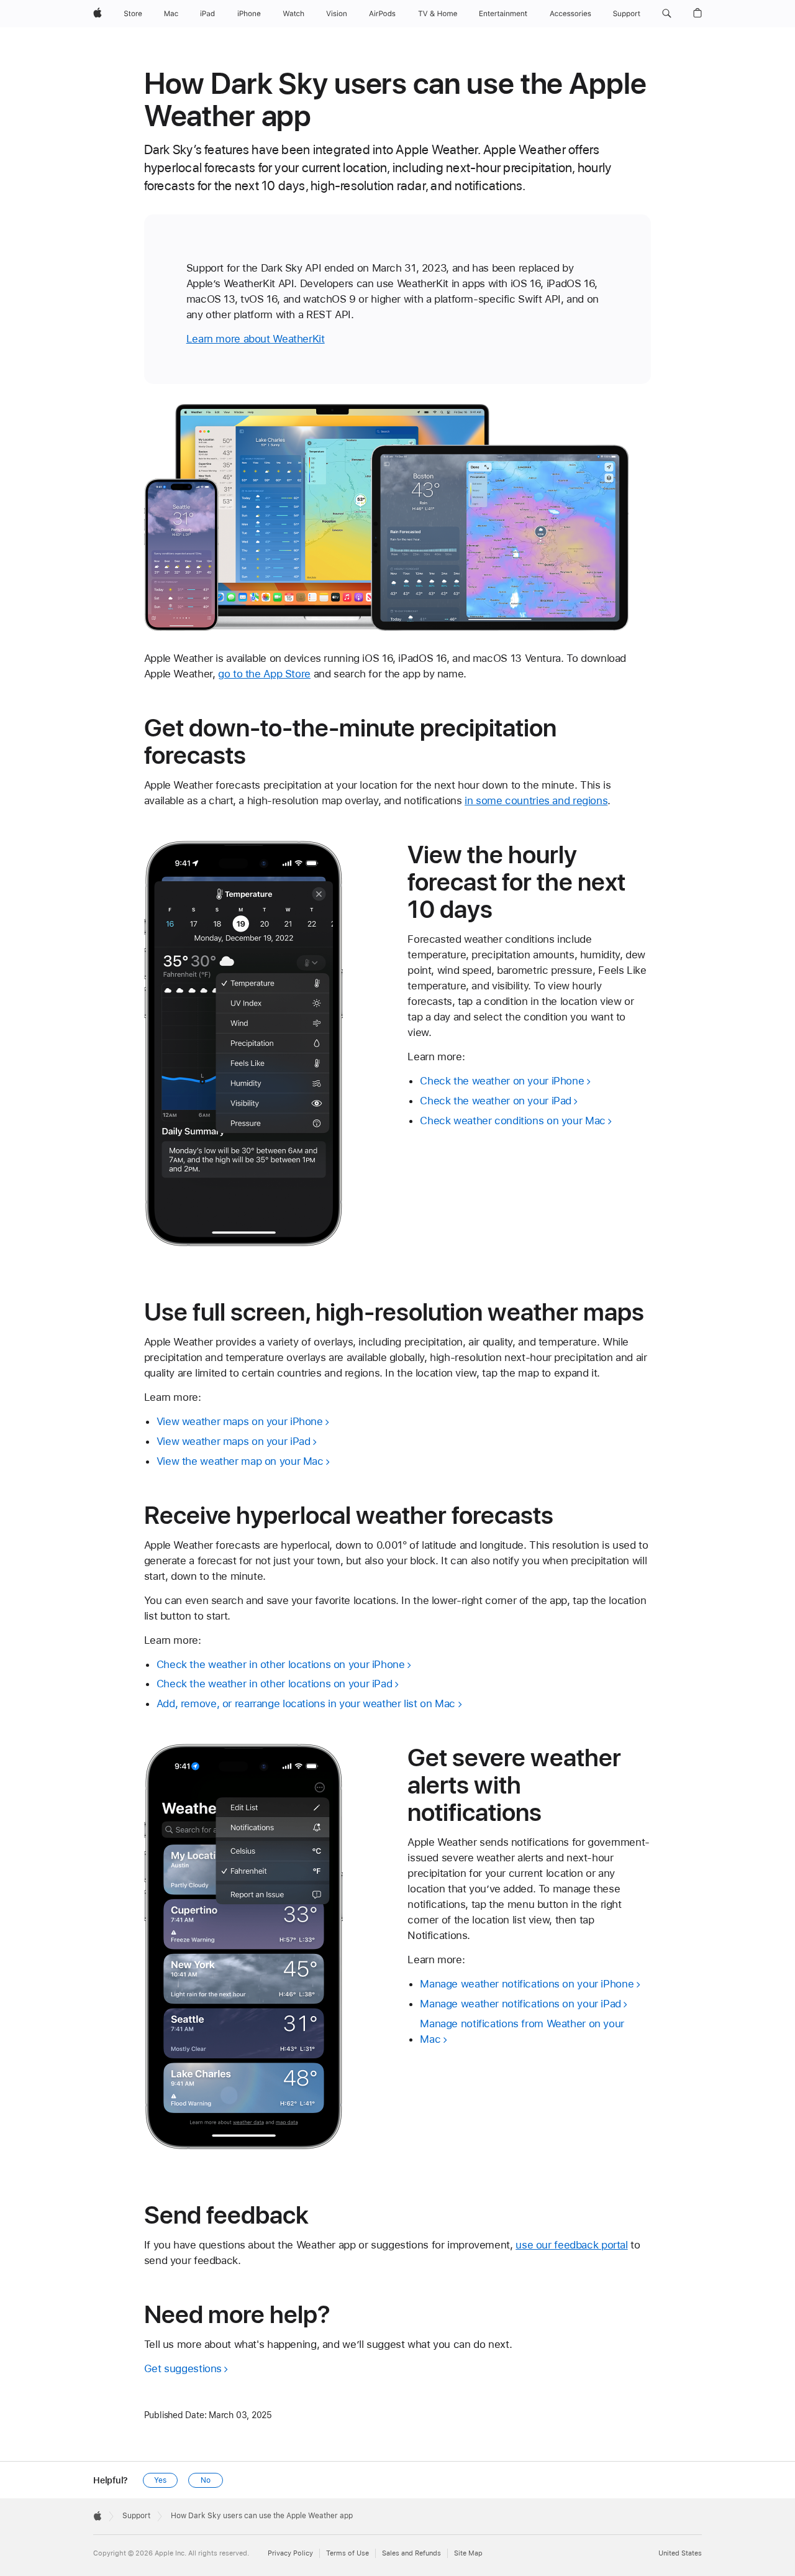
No (206, 2480)
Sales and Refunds (411, 2553)
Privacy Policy (290, 2553)
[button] (667, 14)
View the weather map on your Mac (240, 1461)
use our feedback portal (571, 2245)
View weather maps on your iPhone (240, 1421)
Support (136, 2516)
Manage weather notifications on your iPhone (527, 1984)
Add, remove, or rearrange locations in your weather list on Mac (306, 1703)
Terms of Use (348, 2553)
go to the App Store (264, 674)
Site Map (468, 2553)
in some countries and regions (536, 800)
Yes (160, 2480)
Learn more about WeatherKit (256, 339)
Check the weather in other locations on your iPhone (281, 1664)
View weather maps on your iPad (234, 1441)
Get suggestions (183, 2368)
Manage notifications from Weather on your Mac (522, 2031)
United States (680, 2553)
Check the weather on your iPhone (502, 1081)
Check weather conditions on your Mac (513, 1121)
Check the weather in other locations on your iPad (275, 1684)
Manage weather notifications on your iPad (520, 2004)
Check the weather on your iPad (496, 1101)
